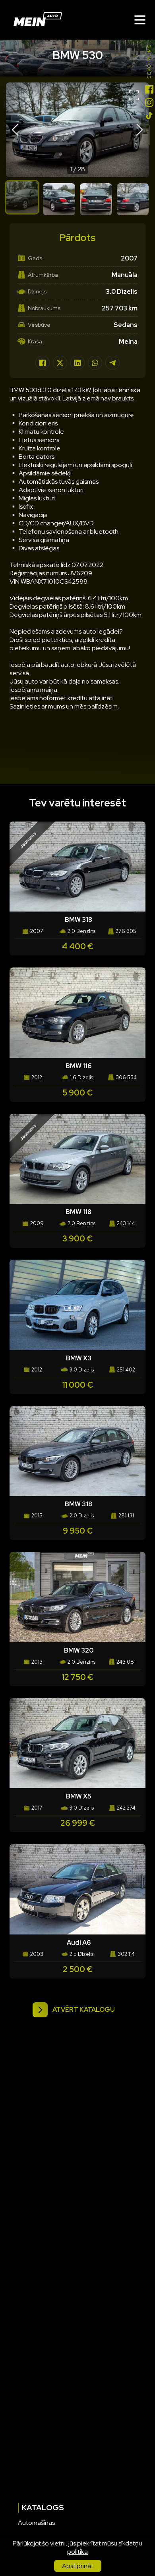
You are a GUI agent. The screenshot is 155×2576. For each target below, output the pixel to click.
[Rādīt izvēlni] (140, 20)
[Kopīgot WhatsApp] (95, 363)
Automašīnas (36, 2523)
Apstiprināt (78, 2566)
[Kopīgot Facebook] (43, 363)
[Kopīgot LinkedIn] (77, 363)
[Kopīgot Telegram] (112, 363)
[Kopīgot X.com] (60, 363)
